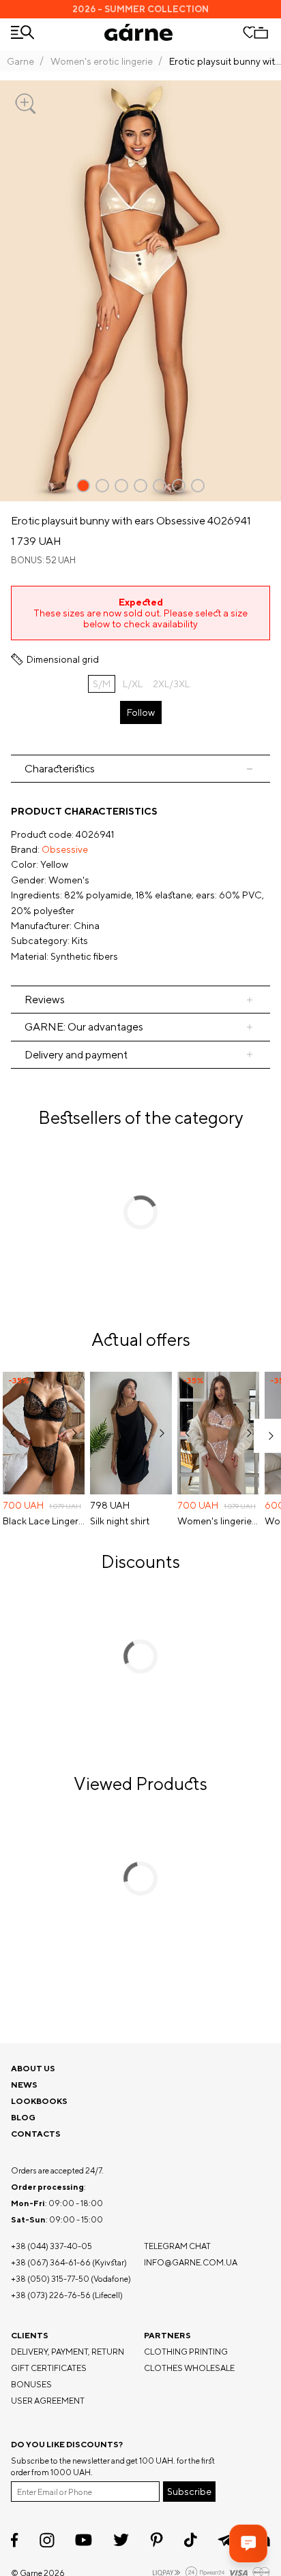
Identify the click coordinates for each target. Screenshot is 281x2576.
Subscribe (189, 2492)
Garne (20, 61)
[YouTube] (84, 2540)
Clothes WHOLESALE (189, 2368)
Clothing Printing (186, 2352)
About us (33, 2068)
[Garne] (138, 32)
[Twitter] (121, 2540)
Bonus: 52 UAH (43, 560)
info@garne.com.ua (191, 2262)
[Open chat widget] (248, 2543)
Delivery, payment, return (68, 2352)
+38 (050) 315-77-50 (50, 2279)
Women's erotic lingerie (102, 61)
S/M (102, 684)
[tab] (140, 769)
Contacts (36, 2134)
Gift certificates (49, 2368)
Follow (141, 712)
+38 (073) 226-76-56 (51, 2295)
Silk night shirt (120, 1521)
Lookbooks (39, 2101)
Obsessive (65, 849)
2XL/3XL (171, 684)
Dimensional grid (63, 659)
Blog (23, 2117)
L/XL (133, 684)
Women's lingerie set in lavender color (218, 1521)
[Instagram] (47, 2540)
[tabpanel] (140, 884)
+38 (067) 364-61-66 (51, 2262)
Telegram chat (177, 2246)
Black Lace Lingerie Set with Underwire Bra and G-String (44, 1521)
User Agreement (48, 2401)
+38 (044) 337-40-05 (51, 2246)
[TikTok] (191, 2540)
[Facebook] (15, 2540)
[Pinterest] (157, 2540)
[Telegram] (226, 2540)
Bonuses (31, 2384)
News (24, 2085)
